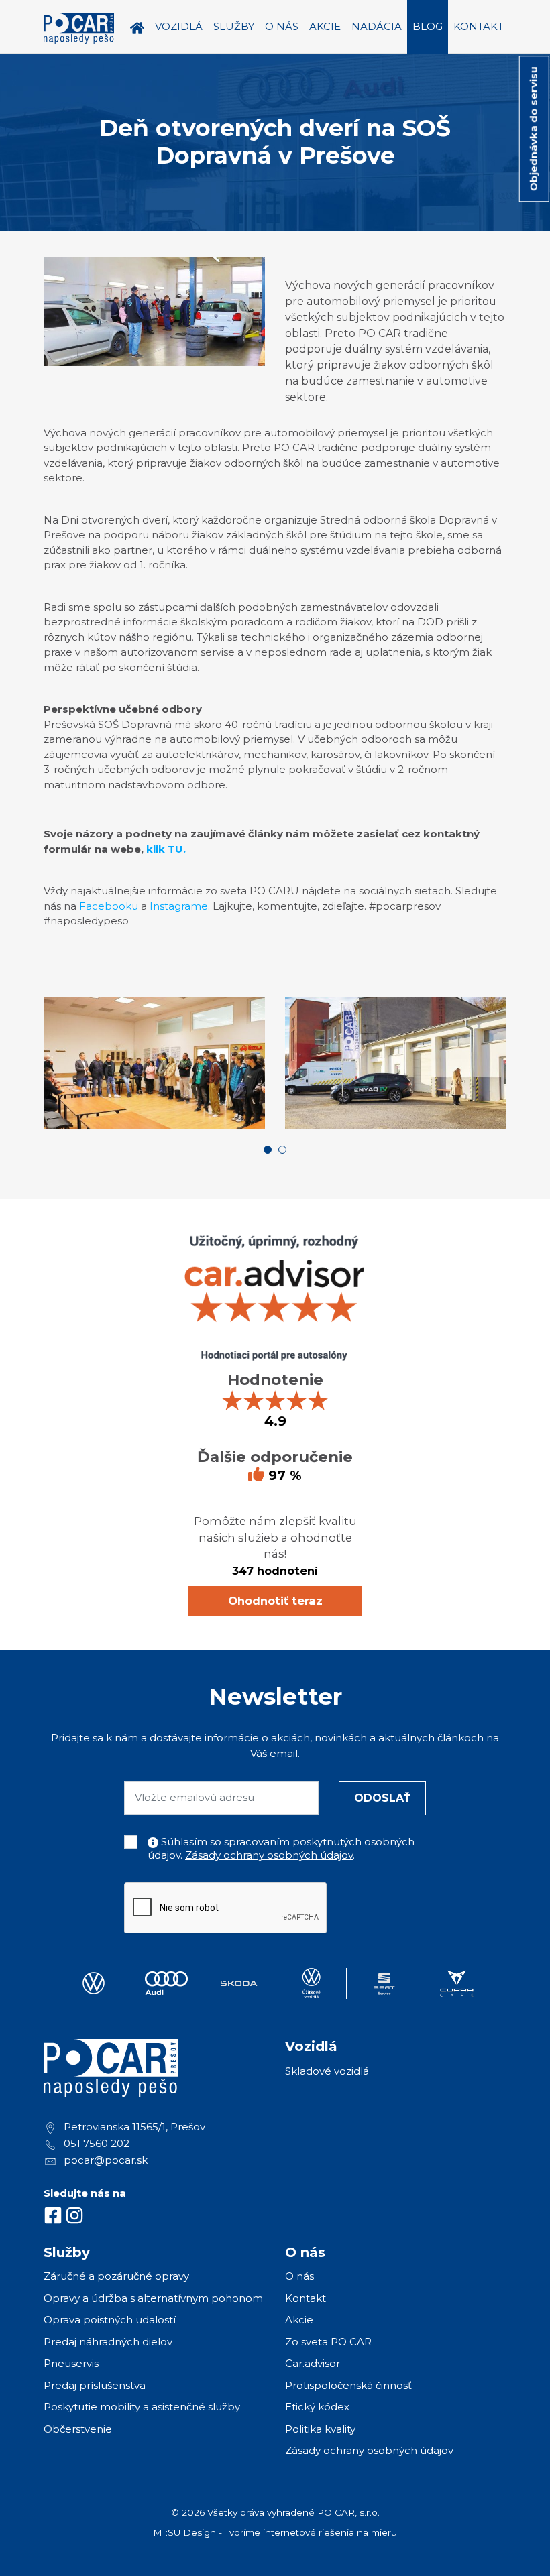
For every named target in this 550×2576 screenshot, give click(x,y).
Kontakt (306, 2298)
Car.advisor (313, 2363)
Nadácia (377, 26)
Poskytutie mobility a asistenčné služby (142, 2407)
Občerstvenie (78, 2429)
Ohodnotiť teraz (275, 1601)
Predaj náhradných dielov (108, 2342)
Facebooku (109, 906)
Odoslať (382, 1798)
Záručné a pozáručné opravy (116, 2276)
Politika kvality (320, 2429)
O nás (299, 2276)
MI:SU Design (184, 2532)
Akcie (299, 2320)
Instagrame (179, 906)
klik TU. (166, 849)
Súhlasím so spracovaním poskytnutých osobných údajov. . (281, 1848)
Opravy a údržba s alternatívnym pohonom (153, 2298)
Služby (234, 26)
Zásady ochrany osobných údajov (269, 1855)
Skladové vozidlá (327, 2071)
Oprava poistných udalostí (110, 2320)
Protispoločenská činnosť (348, 2385)
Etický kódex (317, 2407)
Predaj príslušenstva (95, 2385)
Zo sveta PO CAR (328, 2342)
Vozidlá (179, 26)
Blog (428, 26)
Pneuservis (71, 2363)
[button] (268, 1150)
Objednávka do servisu (534, 129)
